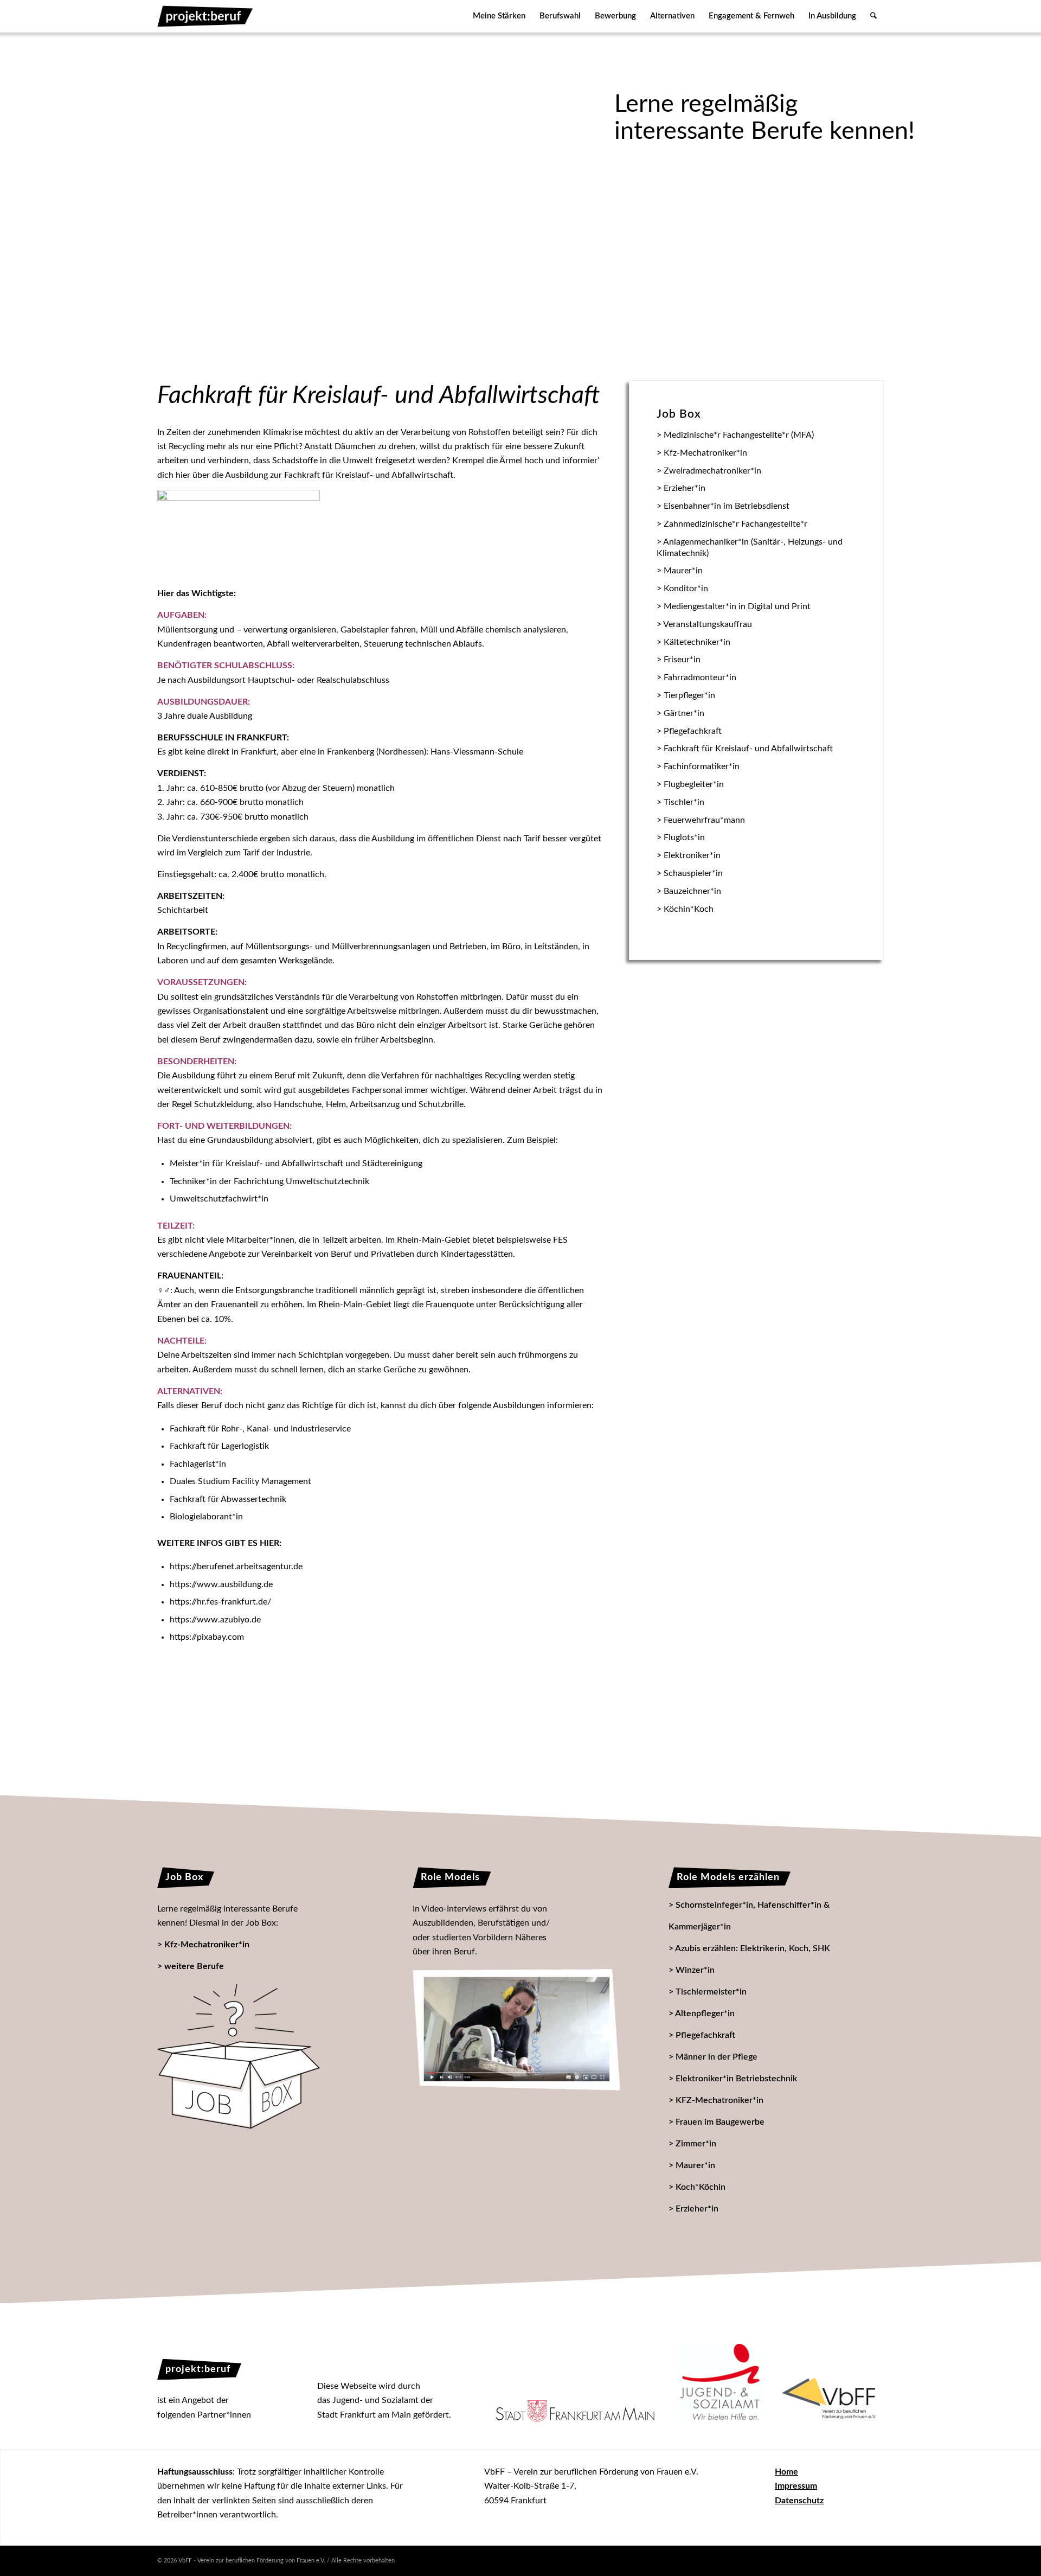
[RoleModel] (516, 2030)
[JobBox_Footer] (239, 2056)
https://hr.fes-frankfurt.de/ (220, 1602)
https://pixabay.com (207, 1637)
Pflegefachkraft (705, 2035)
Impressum (796, 2486)
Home (786, 2472)
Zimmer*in (696, 2144)
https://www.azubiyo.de (215, 1620)
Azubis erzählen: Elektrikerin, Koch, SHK (753, 1948)
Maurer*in (695, 2165)
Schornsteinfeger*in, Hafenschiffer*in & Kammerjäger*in (749, 1916)
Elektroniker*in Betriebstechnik (736, 2079)
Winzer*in (695, 1970)
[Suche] (873, 16)
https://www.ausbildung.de (221, 1584)
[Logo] (205, 16)
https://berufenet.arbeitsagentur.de (236, 1567)
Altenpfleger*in (705, 2014)
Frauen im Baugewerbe (720, 2122)
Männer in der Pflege (717, 2057)
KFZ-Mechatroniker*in (719, 2100)
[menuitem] (499, 16)
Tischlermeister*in (711, 1992)
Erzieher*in (697, 2209)
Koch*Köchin (701, 2187)
